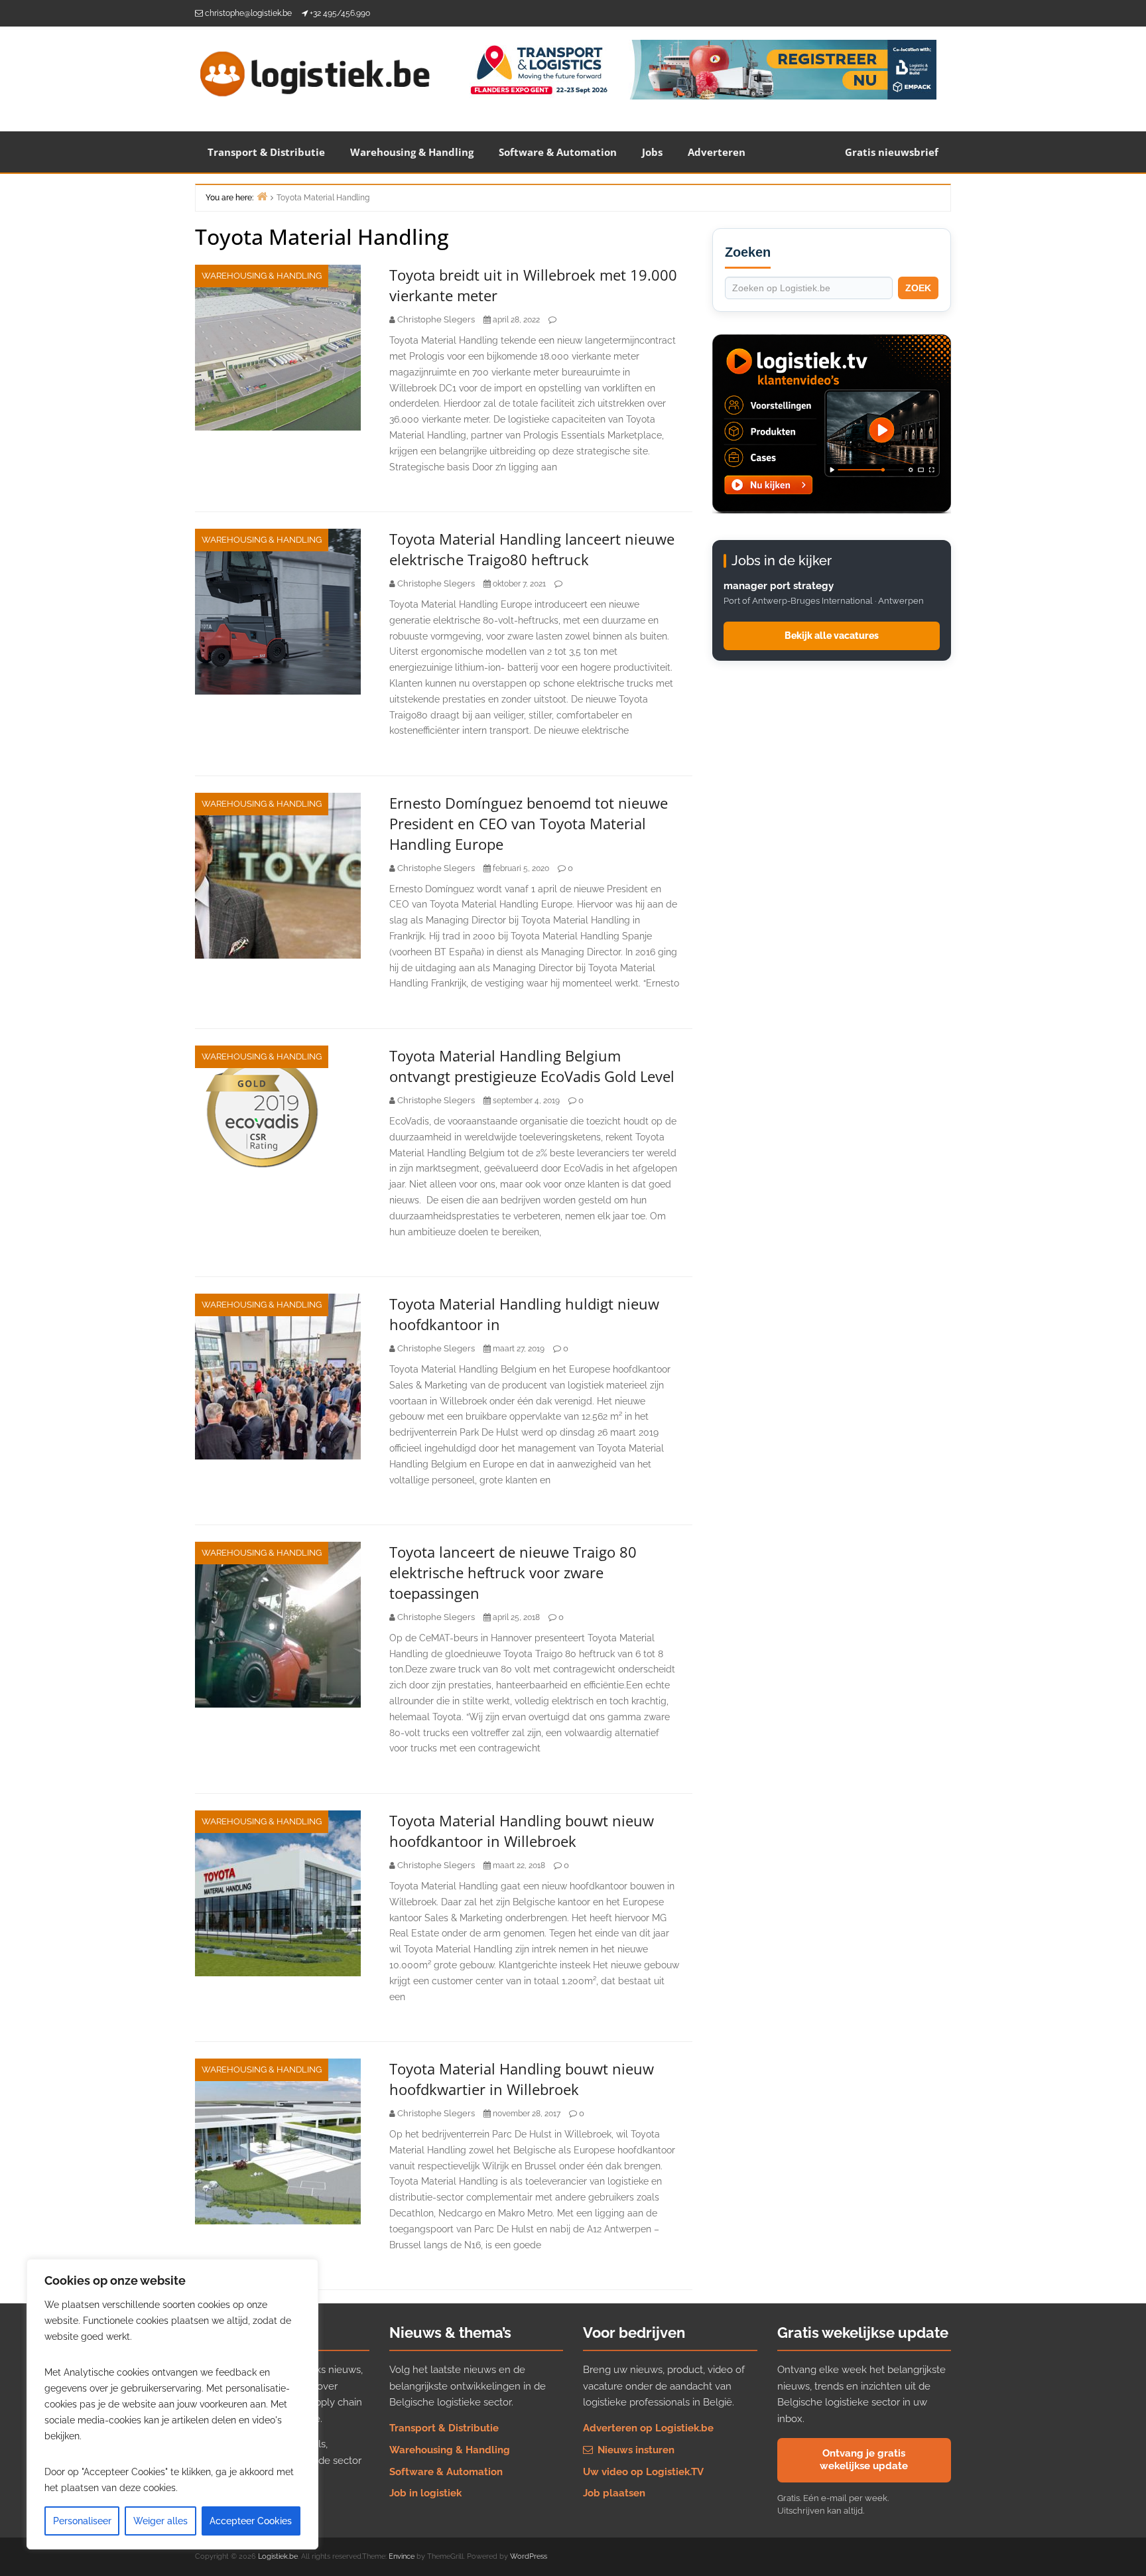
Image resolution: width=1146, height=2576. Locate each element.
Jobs (652, 152)
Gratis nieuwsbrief (892, 152)
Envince (402, 2556)
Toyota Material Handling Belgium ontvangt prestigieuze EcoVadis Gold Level (532, 1066)
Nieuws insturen (635, 2450)
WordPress (529, 2556)
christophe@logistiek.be (248, 13)
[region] (172, 2404)
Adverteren (717, 152)
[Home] (262, 196)
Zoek (918, 288)
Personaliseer (82, 2521)
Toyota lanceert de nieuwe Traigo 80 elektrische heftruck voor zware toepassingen (513, 1572)
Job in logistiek (425, 2493)
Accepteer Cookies (251, 2521)
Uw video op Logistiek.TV (643, 2472)
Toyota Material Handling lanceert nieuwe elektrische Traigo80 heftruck (532, 549)
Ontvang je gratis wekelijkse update (864, 2460)
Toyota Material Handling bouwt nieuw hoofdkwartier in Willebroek (522, 2079)
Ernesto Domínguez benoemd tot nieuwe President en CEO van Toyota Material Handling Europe (529, 823)
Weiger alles (160, 2521)
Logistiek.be (278, 2556)
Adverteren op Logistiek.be (648, 2428)
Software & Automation (558, 152)
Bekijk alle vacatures (832, 636)
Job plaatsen (614, 2493)
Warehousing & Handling (412, 152)
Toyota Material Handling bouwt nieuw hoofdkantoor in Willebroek (522, 1831)
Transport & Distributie (266, 152)
